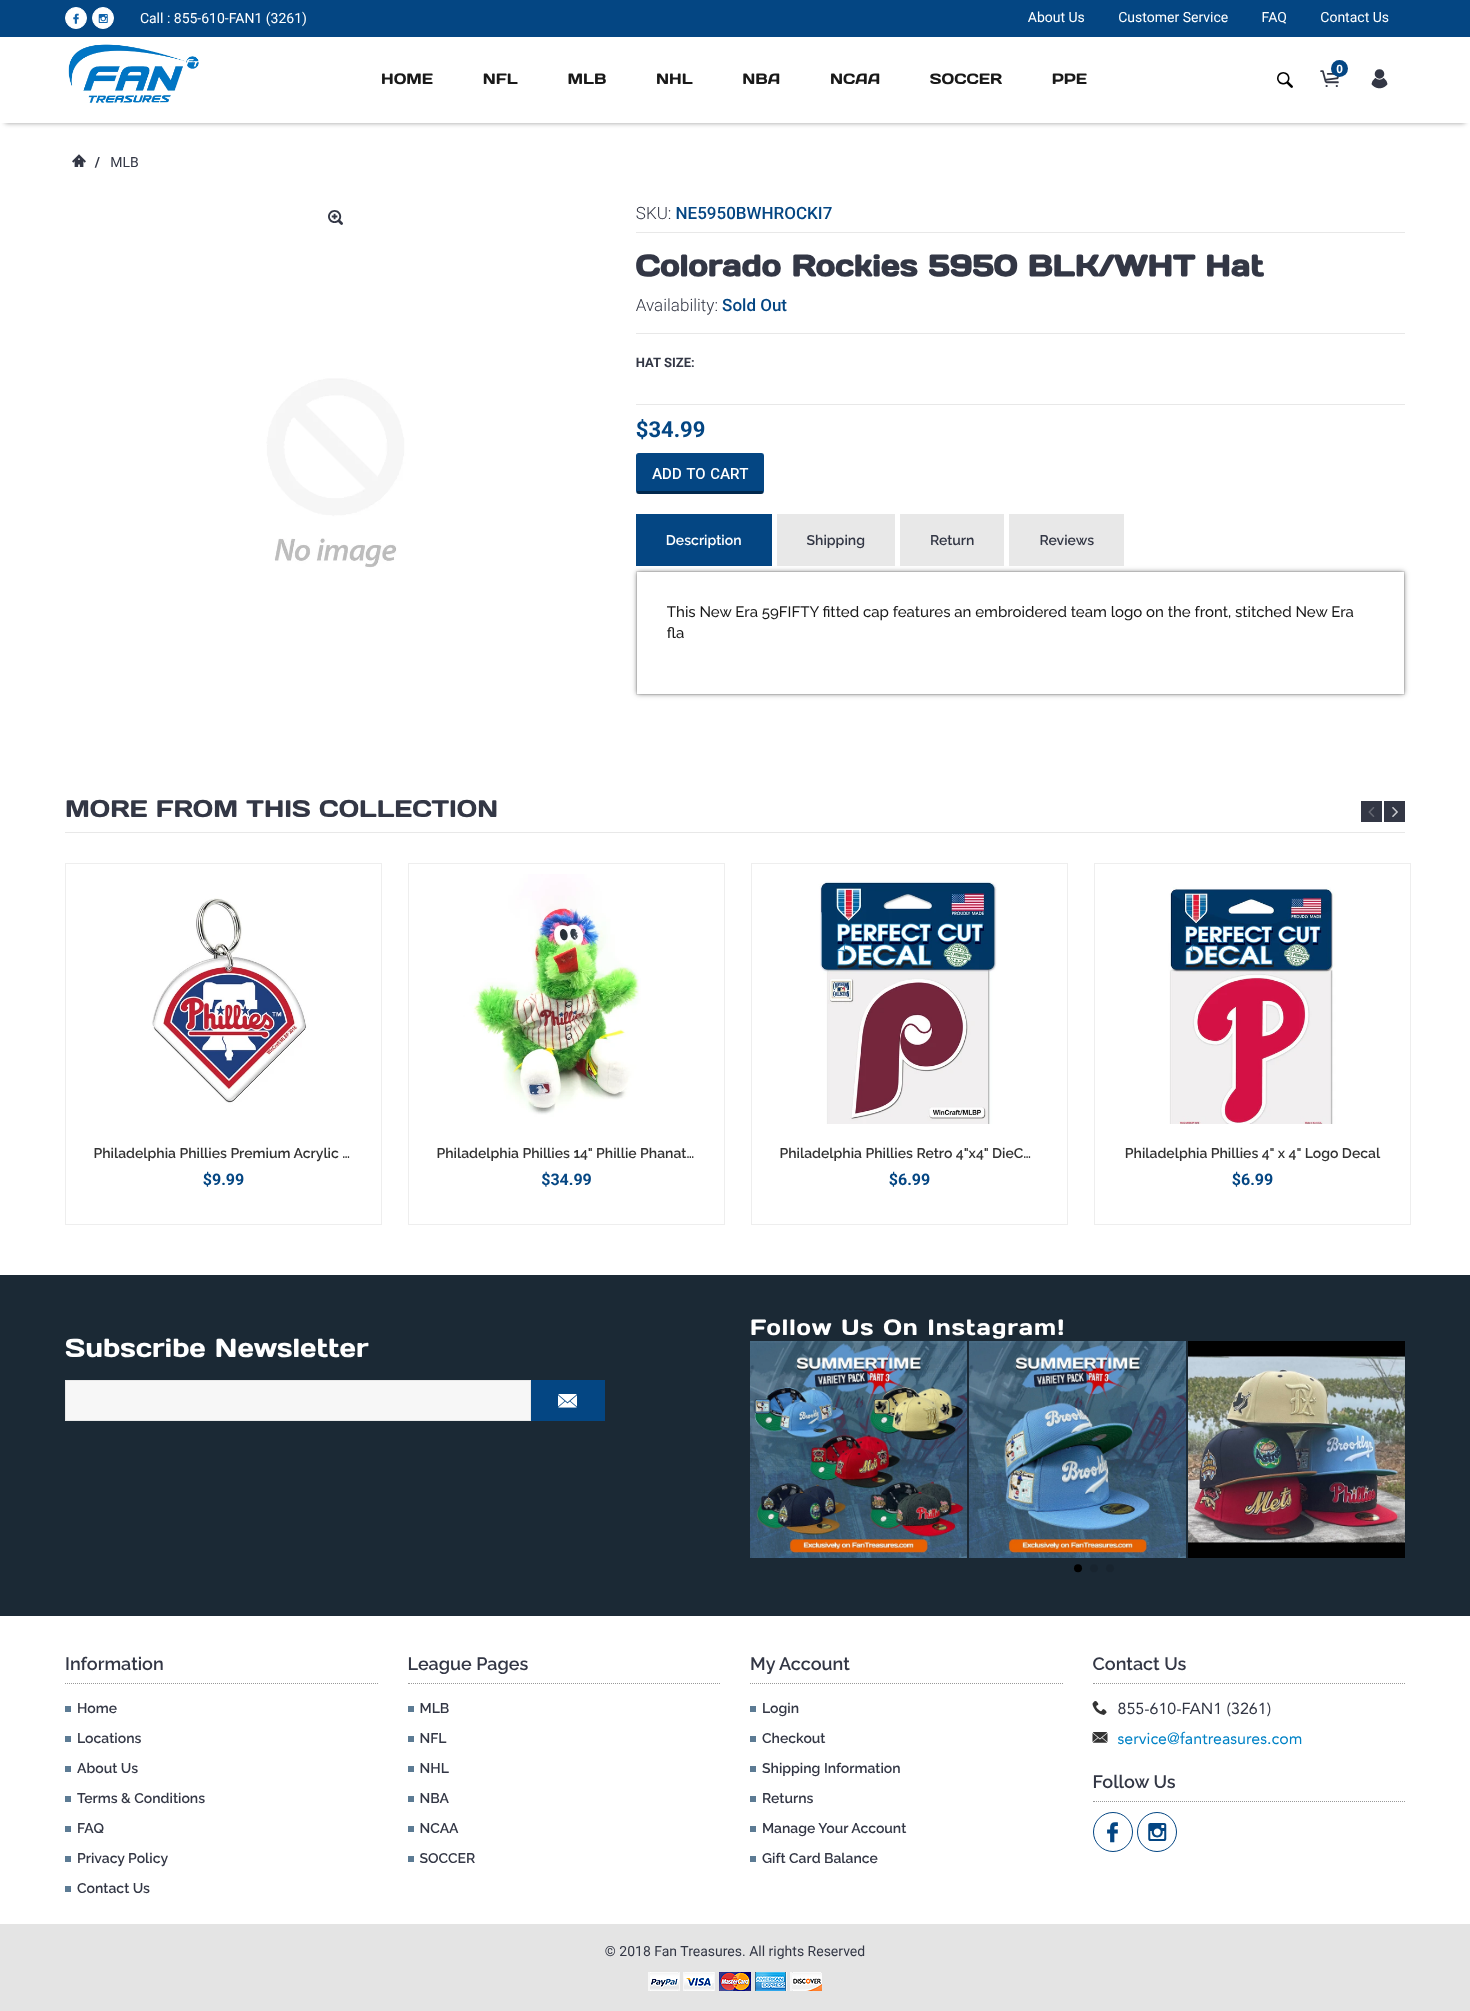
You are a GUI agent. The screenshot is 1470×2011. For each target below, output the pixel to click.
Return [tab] (952, 541)
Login (780, 1709)
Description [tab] (704, 541)
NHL (674, 79)
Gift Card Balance (820, 1859)
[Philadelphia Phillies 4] (1252, 1004)
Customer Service (1173, 18)
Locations (109, 1739)
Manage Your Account (834, 1829)
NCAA (855, 79)
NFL (500, 79)
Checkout (793, 1739)
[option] (223, 1043)
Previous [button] (1371, 811)
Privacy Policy (122, 1859)
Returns (787, 1799)
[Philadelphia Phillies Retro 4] (909, 1004)
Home (407, 79)
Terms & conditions (141, 1799)
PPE (1069, 79)
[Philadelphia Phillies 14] (566, 1004)
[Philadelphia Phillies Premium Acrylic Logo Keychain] (223, 1004)
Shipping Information (831, 1769)
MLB (586, 79)
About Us (1056, 18)
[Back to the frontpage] (78, 163)
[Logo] (134, 73)
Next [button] (1394, 811)
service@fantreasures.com (1210, 1738)
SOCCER (966, 79)
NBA (761, 79)
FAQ (1274, 18)
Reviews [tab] (1066, 541)
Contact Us (1354, 18)
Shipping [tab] (836, 541)
